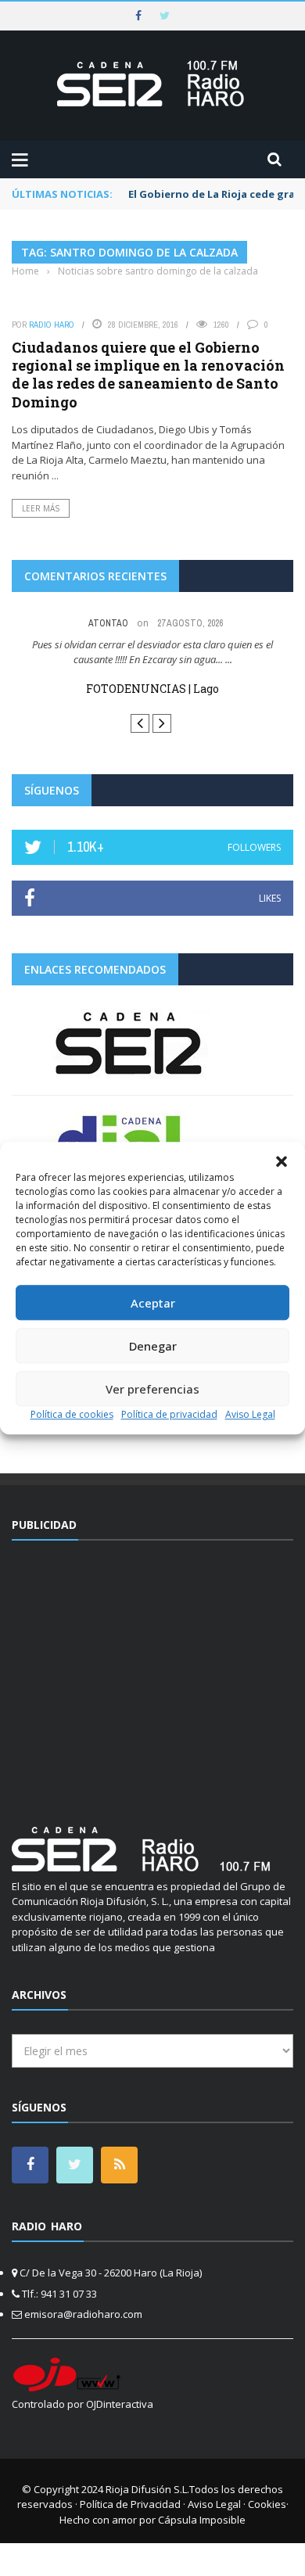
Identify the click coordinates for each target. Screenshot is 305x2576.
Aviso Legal (250, 1414)
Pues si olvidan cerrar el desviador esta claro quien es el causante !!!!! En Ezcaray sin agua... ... (152, 652)
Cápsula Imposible (202, 2520)
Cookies (267, 2504)
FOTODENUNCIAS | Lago (152, 689)
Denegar (153, 1346)
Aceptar (153, 1303)
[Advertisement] (152, 1674)
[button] (282, 1161)
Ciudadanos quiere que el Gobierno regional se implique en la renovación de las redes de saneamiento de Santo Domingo (148, 375)
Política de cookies (72, 1414)
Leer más (41, 508)
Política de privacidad (169, 1414)
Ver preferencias (152, 1389)
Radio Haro (52, 325)
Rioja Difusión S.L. (147, 2489)
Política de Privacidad (130, 2504)
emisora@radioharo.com (83, 2314)
